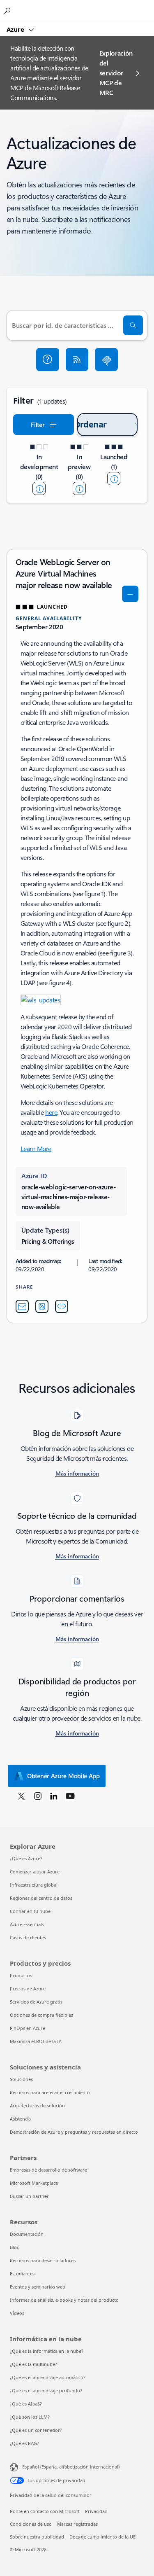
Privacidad (96, 2511)
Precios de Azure (28, 1989)
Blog (15, 2247)
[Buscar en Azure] (8, 11)
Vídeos (17, 2313)
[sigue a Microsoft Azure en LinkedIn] (54, 1796)
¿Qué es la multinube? (33, 2364)
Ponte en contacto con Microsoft (45, 2511)
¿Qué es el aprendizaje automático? (48, 2377)
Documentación (27, 2234)
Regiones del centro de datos (41, 1898)
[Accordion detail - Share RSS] (42, 1306)
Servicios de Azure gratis (36, 2002)
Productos (21, 1975)
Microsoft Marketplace (34, 2183)
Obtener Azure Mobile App (63, 1776)
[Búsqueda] (133, 325)
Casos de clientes (28, 1937)
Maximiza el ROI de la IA (36, 2041)
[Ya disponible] (114, 479)
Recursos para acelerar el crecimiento (50, 2092)
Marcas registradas (77, 2524)
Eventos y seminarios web (38, 2287)
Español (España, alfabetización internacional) (71, 2467)
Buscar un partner (29, 2196)
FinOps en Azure (28, 2028)
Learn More (36, 1148)
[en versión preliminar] (79, 488)
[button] (48, 360)
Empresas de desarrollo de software (48, 2170)
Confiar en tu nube (30, 1911)
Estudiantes (22, 2274)
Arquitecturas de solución (37, 2105)
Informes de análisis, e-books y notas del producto (64, 2300)
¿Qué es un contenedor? (36, 2430)
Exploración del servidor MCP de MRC (116, 73)
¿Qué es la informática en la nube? (47, 2351)
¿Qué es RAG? (24, 2443)
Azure (16, 29)
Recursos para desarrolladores (43, 2260)
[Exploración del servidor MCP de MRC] (106, 360)
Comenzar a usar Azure (35, 1872)
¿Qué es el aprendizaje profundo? (46, 2390)
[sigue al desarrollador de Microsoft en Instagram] (38, 1796)
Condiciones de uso (31, 2524)
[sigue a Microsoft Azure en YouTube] (70, 1796)
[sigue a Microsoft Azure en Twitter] (21, 1796)
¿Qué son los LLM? (30, 2417)
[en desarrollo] (39, 488)
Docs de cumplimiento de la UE (102, 2537)
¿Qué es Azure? (26, 1858)
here (51, 1112)
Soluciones (21, 2079)
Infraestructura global (34, 1885)
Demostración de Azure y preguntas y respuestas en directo (74, 2132)
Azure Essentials (27, 1924)
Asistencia (20, 2119)
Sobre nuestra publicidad (37, 2537)
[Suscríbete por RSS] (77, 360)
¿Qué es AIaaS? (26, 2404)
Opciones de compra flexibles (41, 2015)
